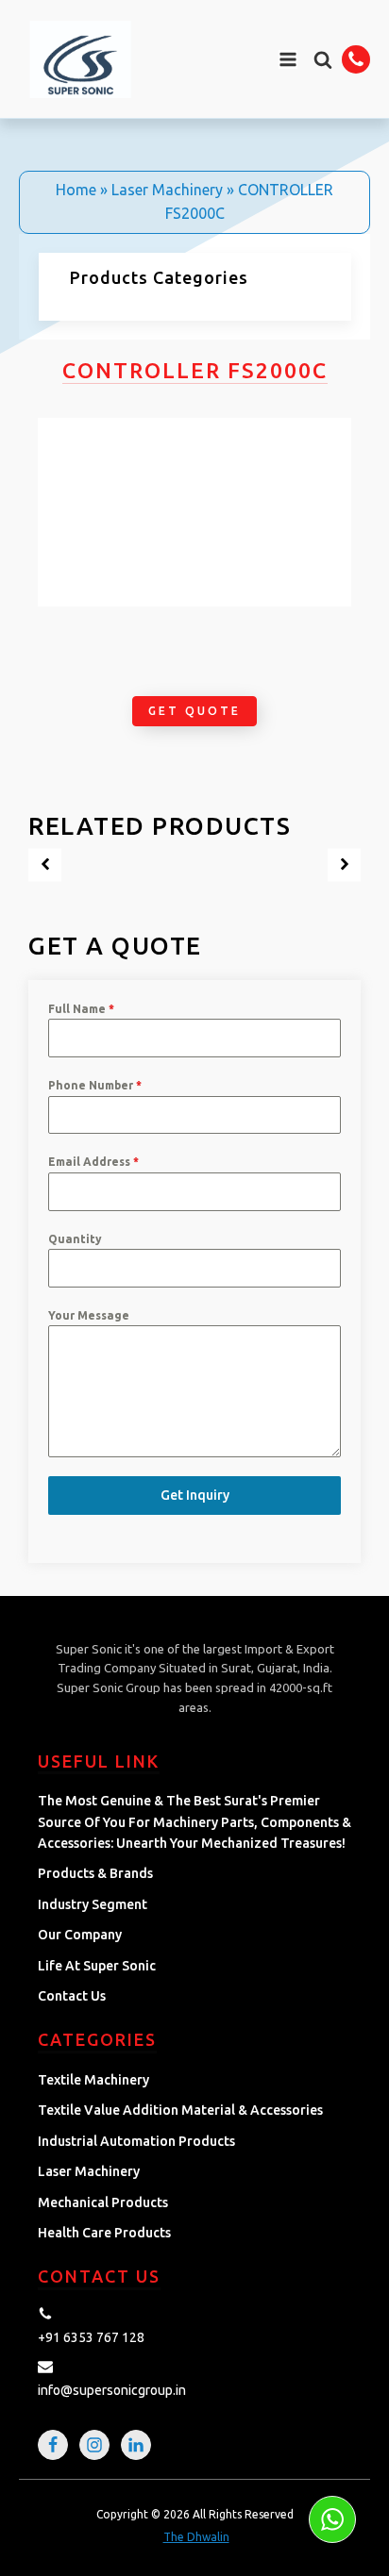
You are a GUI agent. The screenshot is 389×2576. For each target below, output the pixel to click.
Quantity (75, 1239)
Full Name (81, 1009)
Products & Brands (95, 1873)
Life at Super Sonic (97, 1966)
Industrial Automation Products (136, 2141)
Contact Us (72, 1996)
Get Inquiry (195, 1495)
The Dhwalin (196, 2537)
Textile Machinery (93, 2080)
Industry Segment (93, 1904)
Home (76, 190)
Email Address (93, 1162)
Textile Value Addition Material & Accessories (180, 2110)
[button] (323, 59)
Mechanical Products (103, 2202)
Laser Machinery (167, 190)
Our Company (80, 1935)
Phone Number (95, 1085)
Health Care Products (104, 2233)
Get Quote (194, 711)
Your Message (89, 1315)
